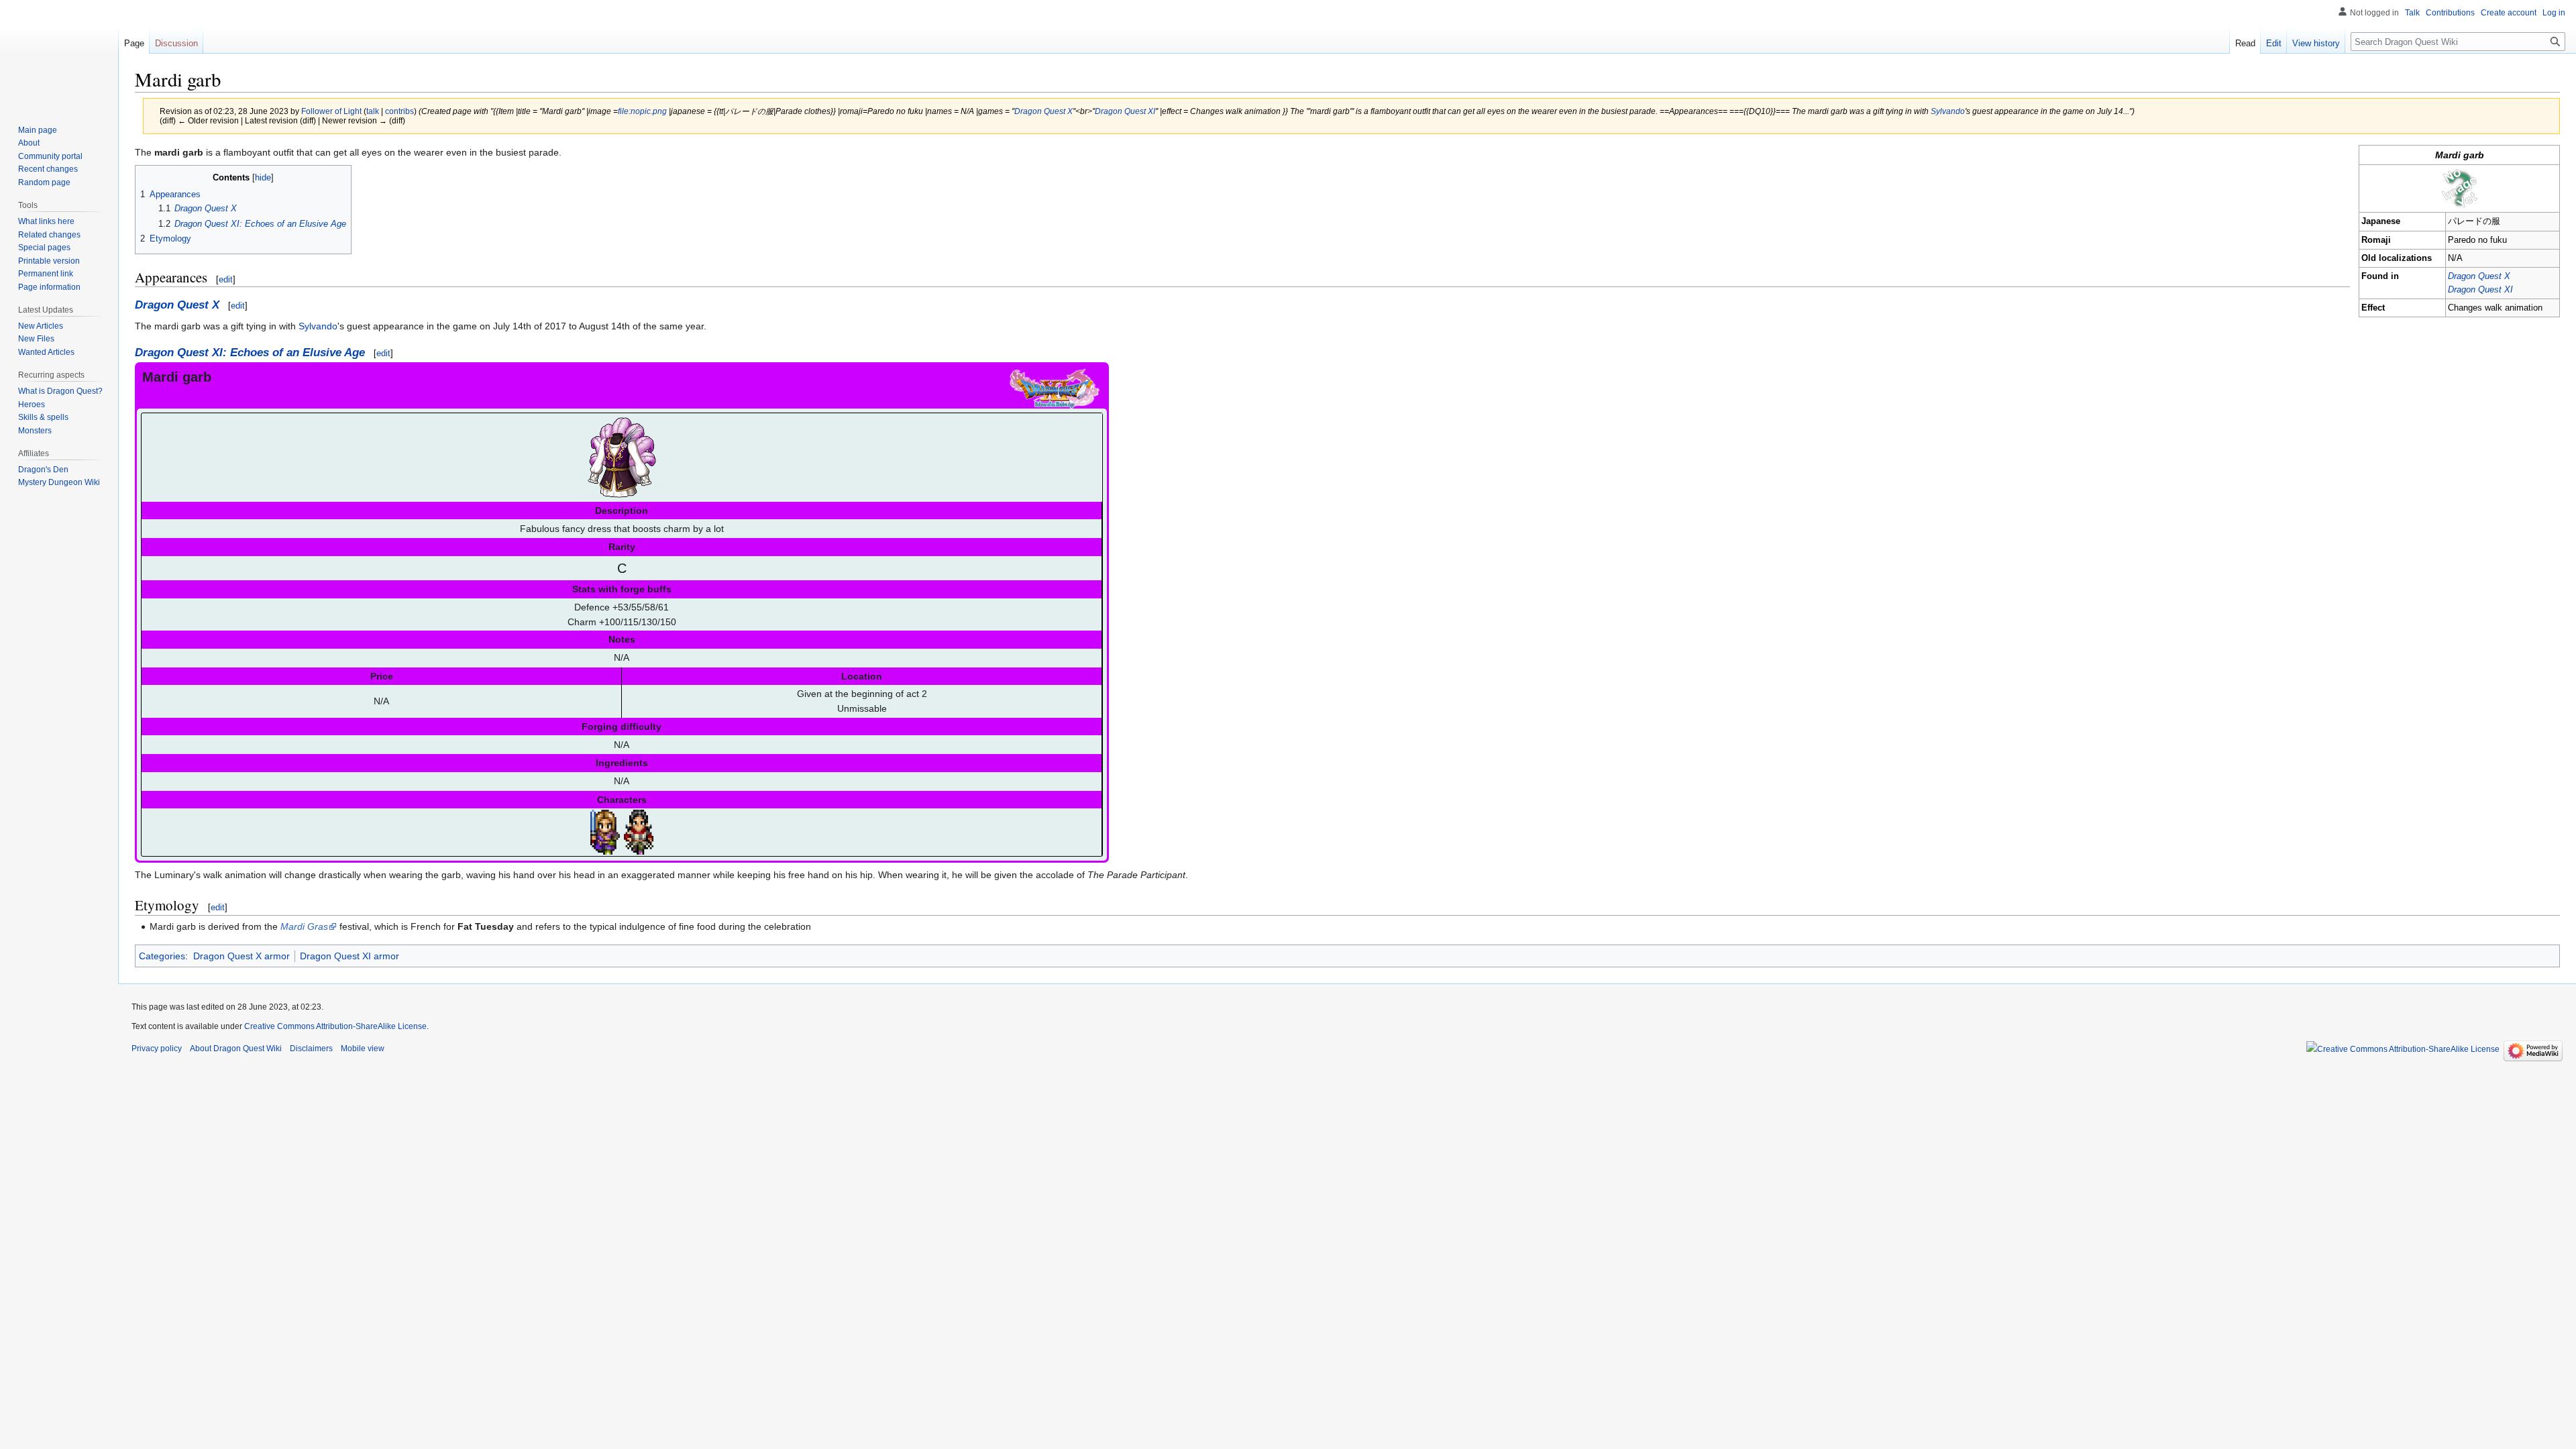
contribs (399, 111)
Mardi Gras (304, 926)
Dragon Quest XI (1125, 111)
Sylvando (1948, 111)
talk (373, 111)
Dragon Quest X (1043, 111)
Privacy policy (157, 1049)
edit (226, 279)
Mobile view (363, 1049)
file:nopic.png (642, 111)
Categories (162, 956)
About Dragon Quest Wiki (236, 1049)
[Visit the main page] (59, 54)
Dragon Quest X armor (241, 956)
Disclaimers (311, 1049)
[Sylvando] (639, 831)
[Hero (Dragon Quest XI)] (605, 831)
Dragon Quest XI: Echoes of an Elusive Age (250, 353)
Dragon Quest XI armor (350, 956)
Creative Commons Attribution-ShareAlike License (335, 1026)
